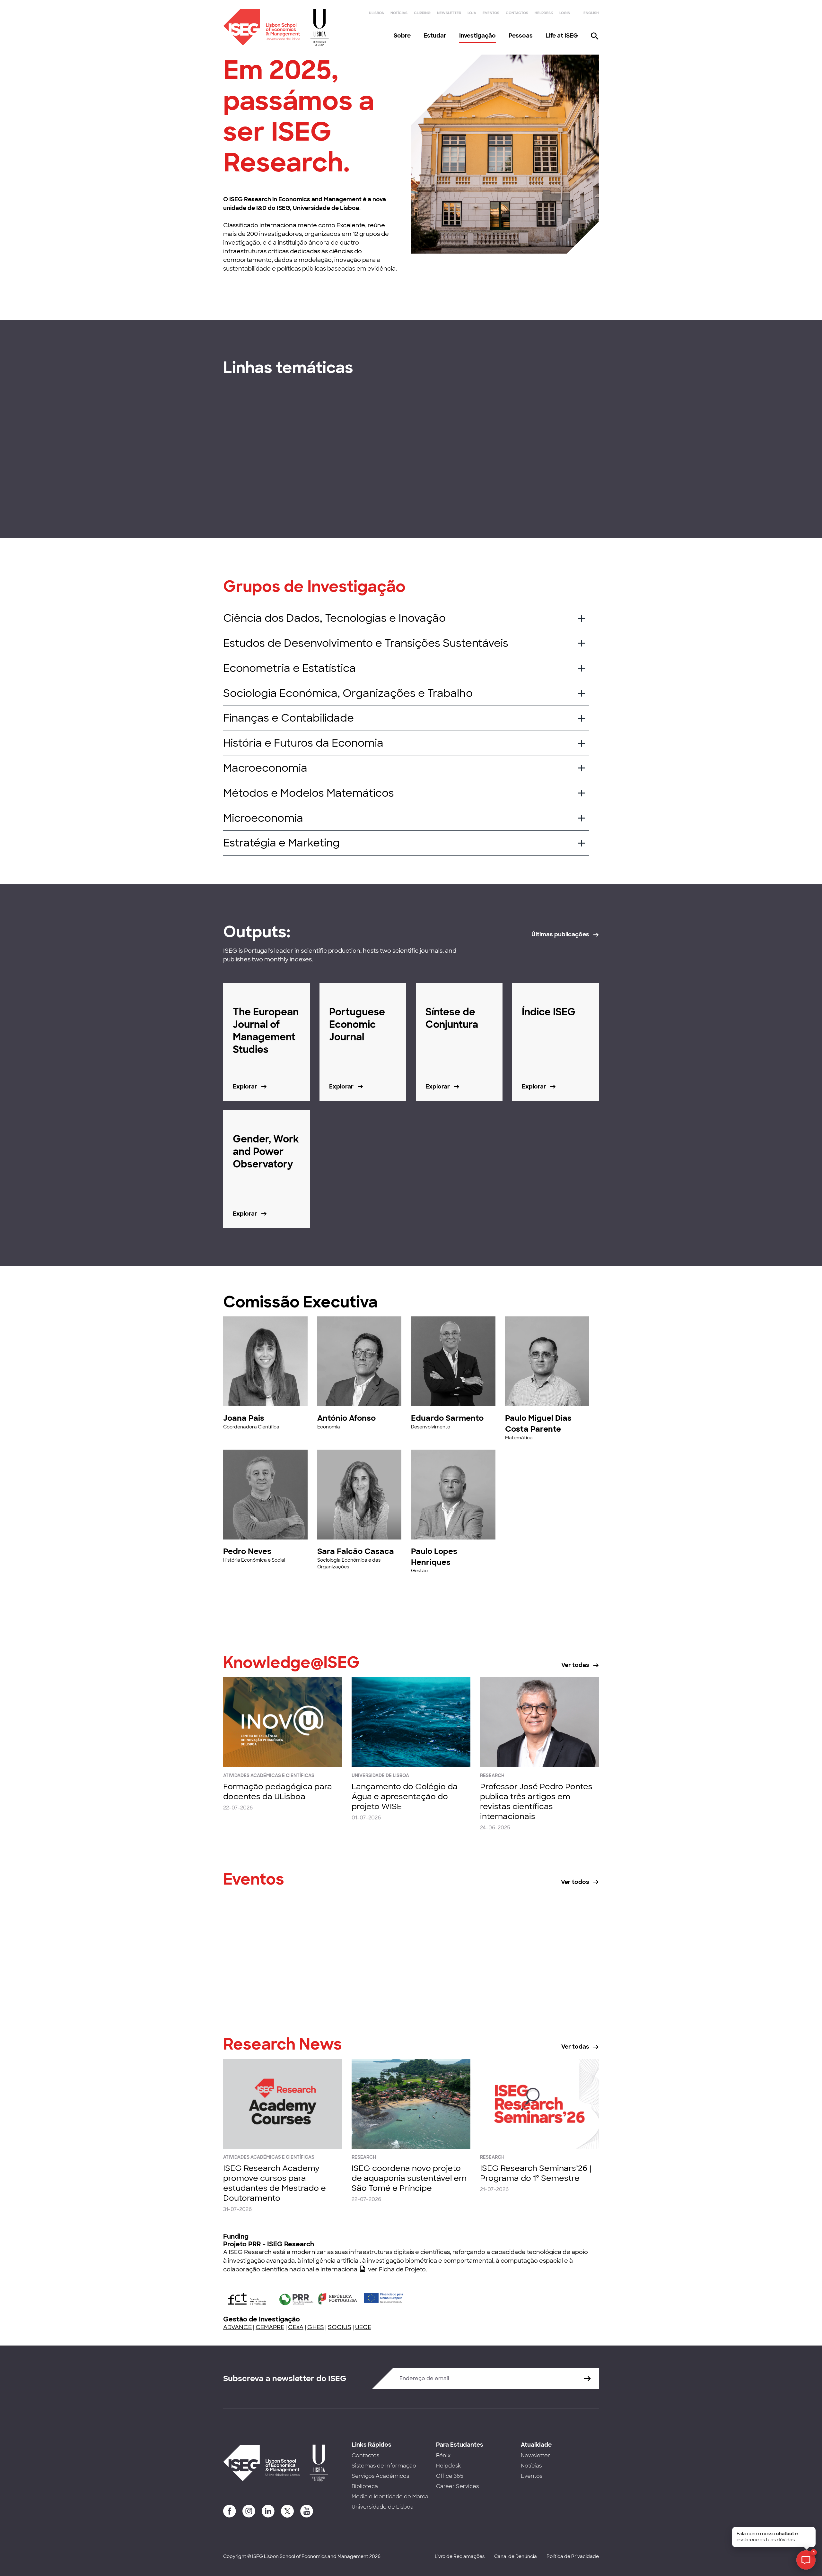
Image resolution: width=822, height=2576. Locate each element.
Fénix (443, 2455)
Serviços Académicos (380, 2476)
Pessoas (521, 36)
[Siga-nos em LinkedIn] (268, 2511)
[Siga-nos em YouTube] (307, 2511)
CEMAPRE (270, 2327)
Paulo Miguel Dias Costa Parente (538, 1423)
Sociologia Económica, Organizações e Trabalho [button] (348, 693)
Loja (472, 13)
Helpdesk (544, 13)
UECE (363, 2327)
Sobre (402, 36)
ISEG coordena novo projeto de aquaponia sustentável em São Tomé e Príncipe (409, 2178)
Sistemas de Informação (384, 2466)
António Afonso (346, 1418)
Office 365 (450, 2476)
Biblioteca (365, 2486)
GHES (316, 2327)
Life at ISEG (562, 36)
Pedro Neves (247, 1551)
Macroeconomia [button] (265, 768)
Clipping (422, 13)
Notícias (399, 13)
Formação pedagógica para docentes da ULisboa (278, 1791)
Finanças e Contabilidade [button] (289, 718)
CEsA (296, 2327)
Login (565, 13)
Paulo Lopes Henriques (434, 1557)
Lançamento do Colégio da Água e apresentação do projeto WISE (405, 1796)
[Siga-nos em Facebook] (230, 2511)
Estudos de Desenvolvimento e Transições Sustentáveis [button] (366, 643)
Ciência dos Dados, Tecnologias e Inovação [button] (334, 618)
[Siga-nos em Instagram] (249, 2511)
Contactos (517, 13)
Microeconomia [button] (263, 818)
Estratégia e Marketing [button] (281, 843)
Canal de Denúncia (516, 2556)
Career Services (457, 2486)
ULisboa (376, 13)
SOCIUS (340, 2327)
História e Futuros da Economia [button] (303, 743)
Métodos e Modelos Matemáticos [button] (309, 793)
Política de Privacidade (573, 2556)
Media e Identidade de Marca (390, 2497)
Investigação (477, 36)
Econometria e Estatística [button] (289, 668)
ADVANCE (237, 2327)
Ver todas (575, 1665)
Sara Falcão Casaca (356, 1551)
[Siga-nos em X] (287, 2511)
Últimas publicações (560, 934)
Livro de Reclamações (460, 2556)
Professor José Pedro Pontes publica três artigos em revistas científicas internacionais (536, 1802)
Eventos (491, 13)
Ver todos (575, 1882)
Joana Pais (244, 1418)
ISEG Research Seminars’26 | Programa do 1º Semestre (536, 2173)
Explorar (245, 492)
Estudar (435, 36)
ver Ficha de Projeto (397, 2269)
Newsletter (449, 13)
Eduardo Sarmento (447, 1418)
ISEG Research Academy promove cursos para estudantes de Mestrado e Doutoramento (275, 2183)
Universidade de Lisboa (383, 2507)
